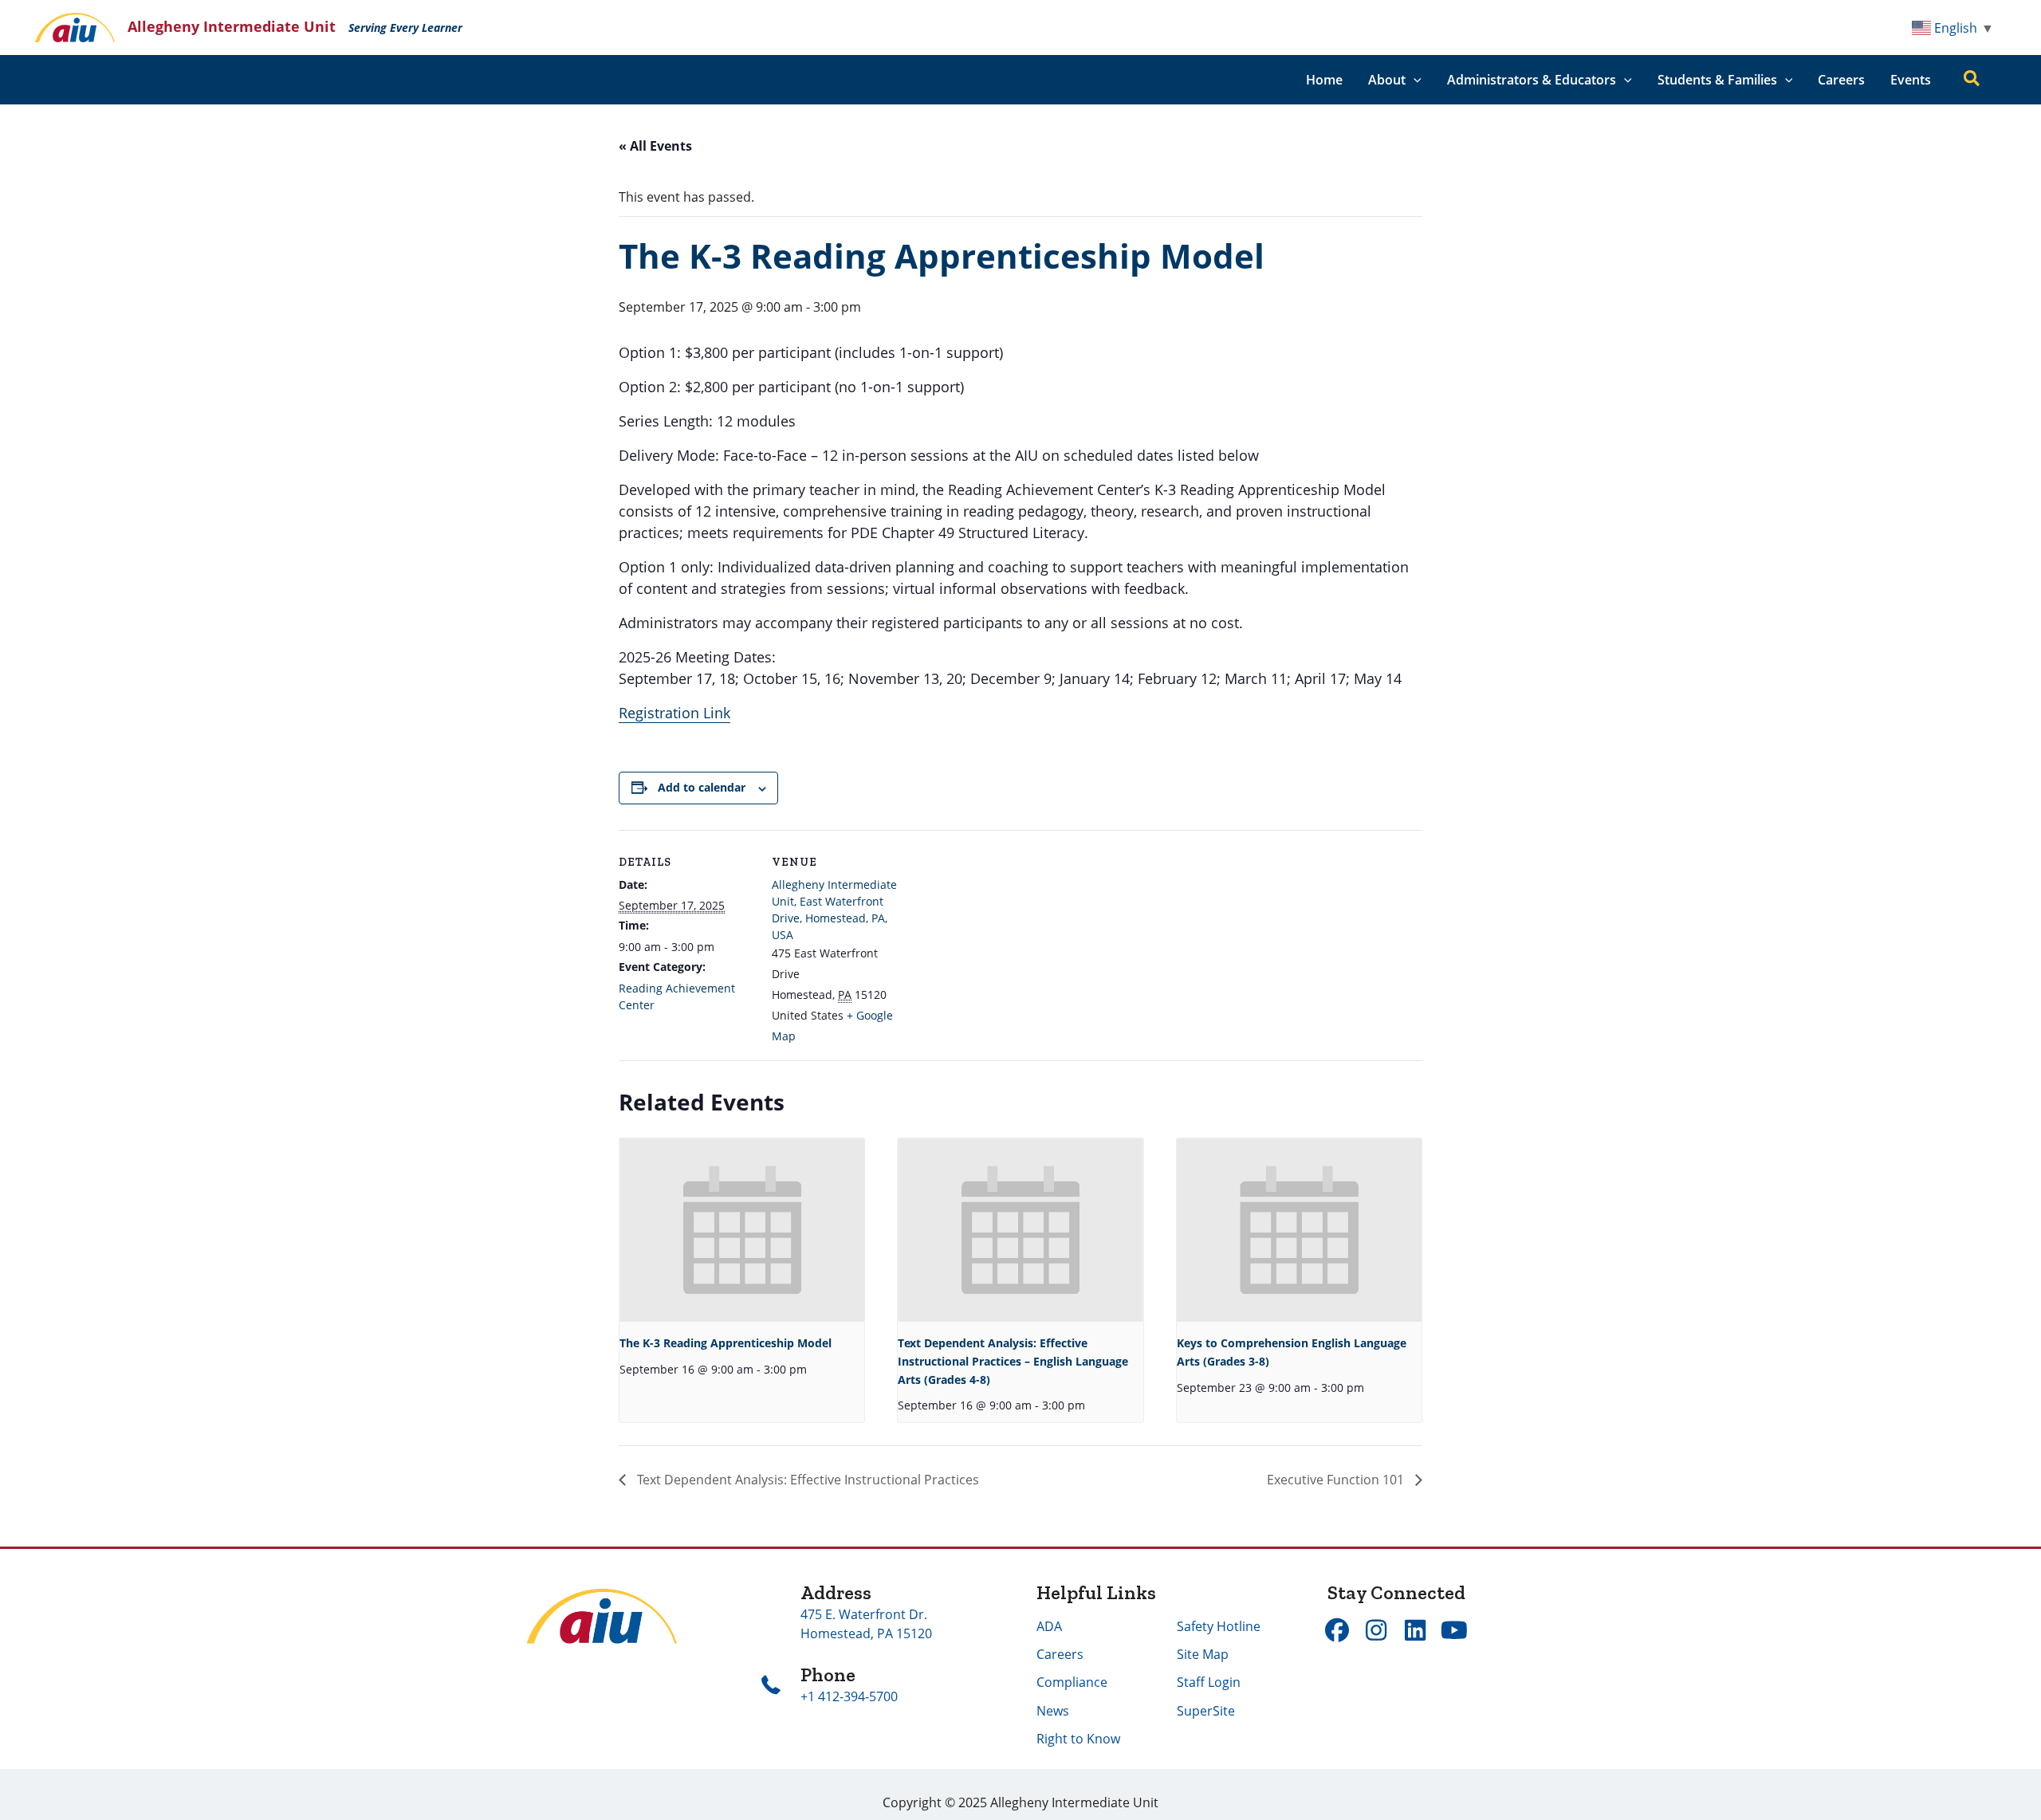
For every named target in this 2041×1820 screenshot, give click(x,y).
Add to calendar (702, 787)
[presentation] (742, 1230)
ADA (1049, 1626)
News (1053, 1711)
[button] (1414, 80)
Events (1911, 80)
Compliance (1072, 1682)
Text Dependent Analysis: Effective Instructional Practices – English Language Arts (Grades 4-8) (1013, 1361)
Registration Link (674, 713)
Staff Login (1209, 1682)
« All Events (655, 146)
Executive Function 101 (1337, 1480)
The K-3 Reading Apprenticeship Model (726, 1343)
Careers (1841, 80)
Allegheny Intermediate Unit (232, 26)
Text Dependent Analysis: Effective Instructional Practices (806, 1480)
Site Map (1203, 1654)
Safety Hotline (1219, 1626)
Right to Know (1078, 1739)
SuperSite (1206, 1711)
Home (1324, 80)
